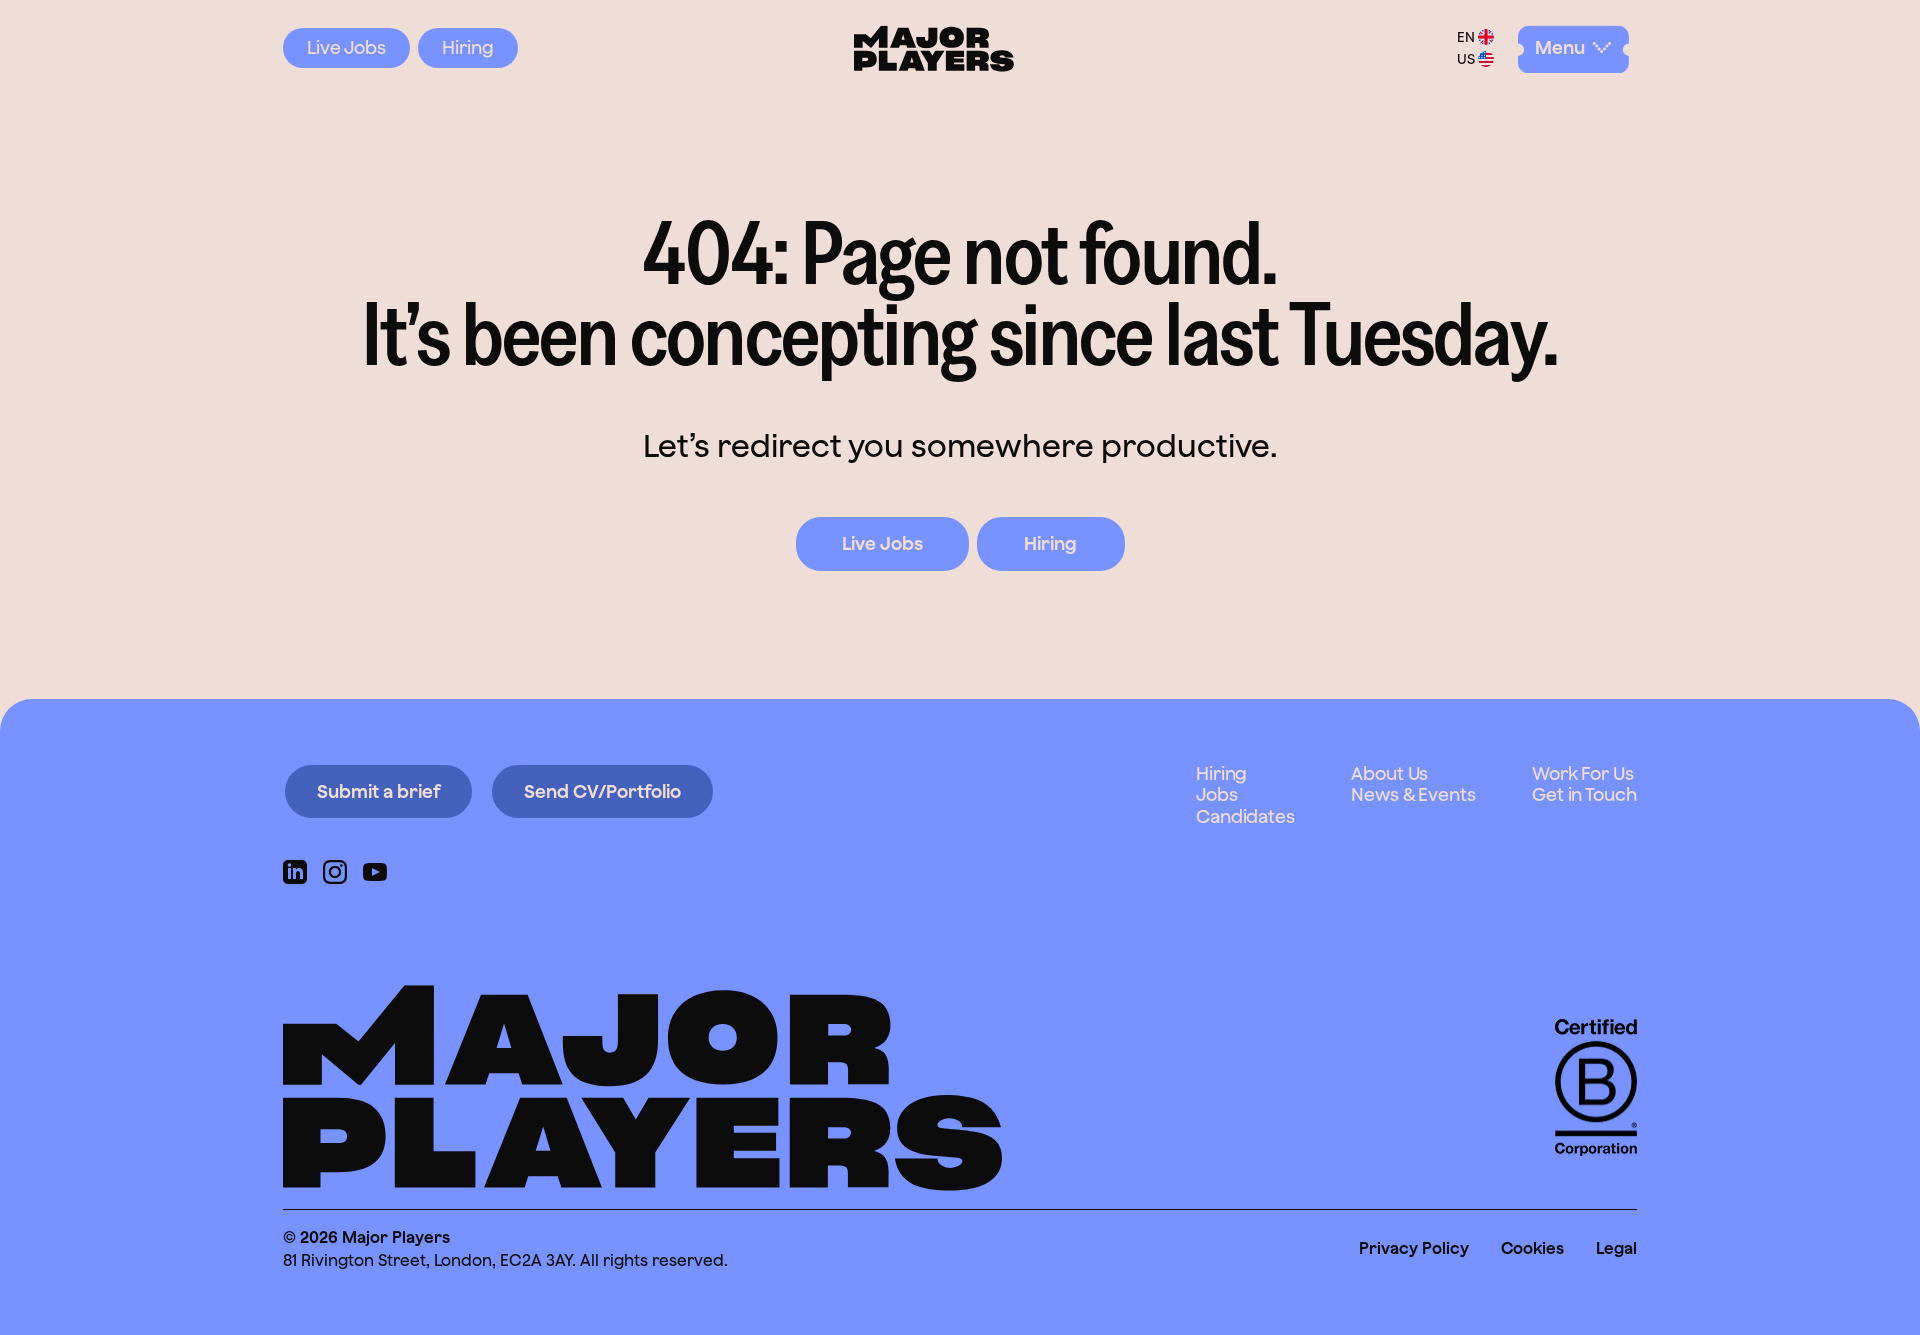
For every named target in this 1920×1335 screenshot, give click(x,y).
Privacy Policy (1414, 1248)
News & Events (1413, 794)
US (1466, 59)
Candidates (1245, 816)
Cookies (1532, 1248)
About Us (1389, 773)
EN (1466, 37)
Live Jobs (346, 47)
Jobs (1217, 794)
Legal (1616, 1248)
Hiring (468, 47)
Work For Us (1583, 773)
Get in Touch (1584, 794)
